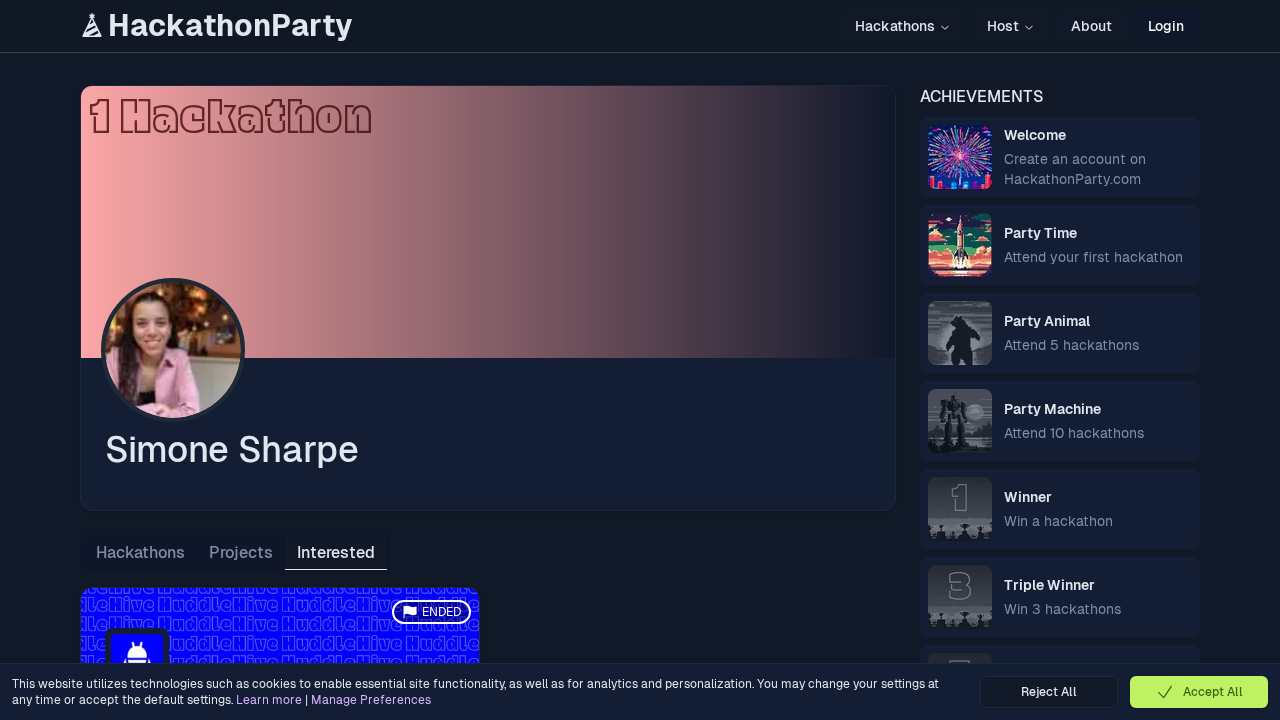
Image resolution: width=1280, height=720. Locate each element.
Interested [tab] (336, 552)
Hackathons (895, 26)
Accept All (1213, 692)
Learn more (269, 700)
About (1091, 26)
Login (1166, 26)
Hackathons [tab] (140, 552)
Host (1003, 26)
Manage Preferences (371, 700)
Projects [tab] (241, 552)
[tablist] (235, 553)
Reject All (1049, 692)
